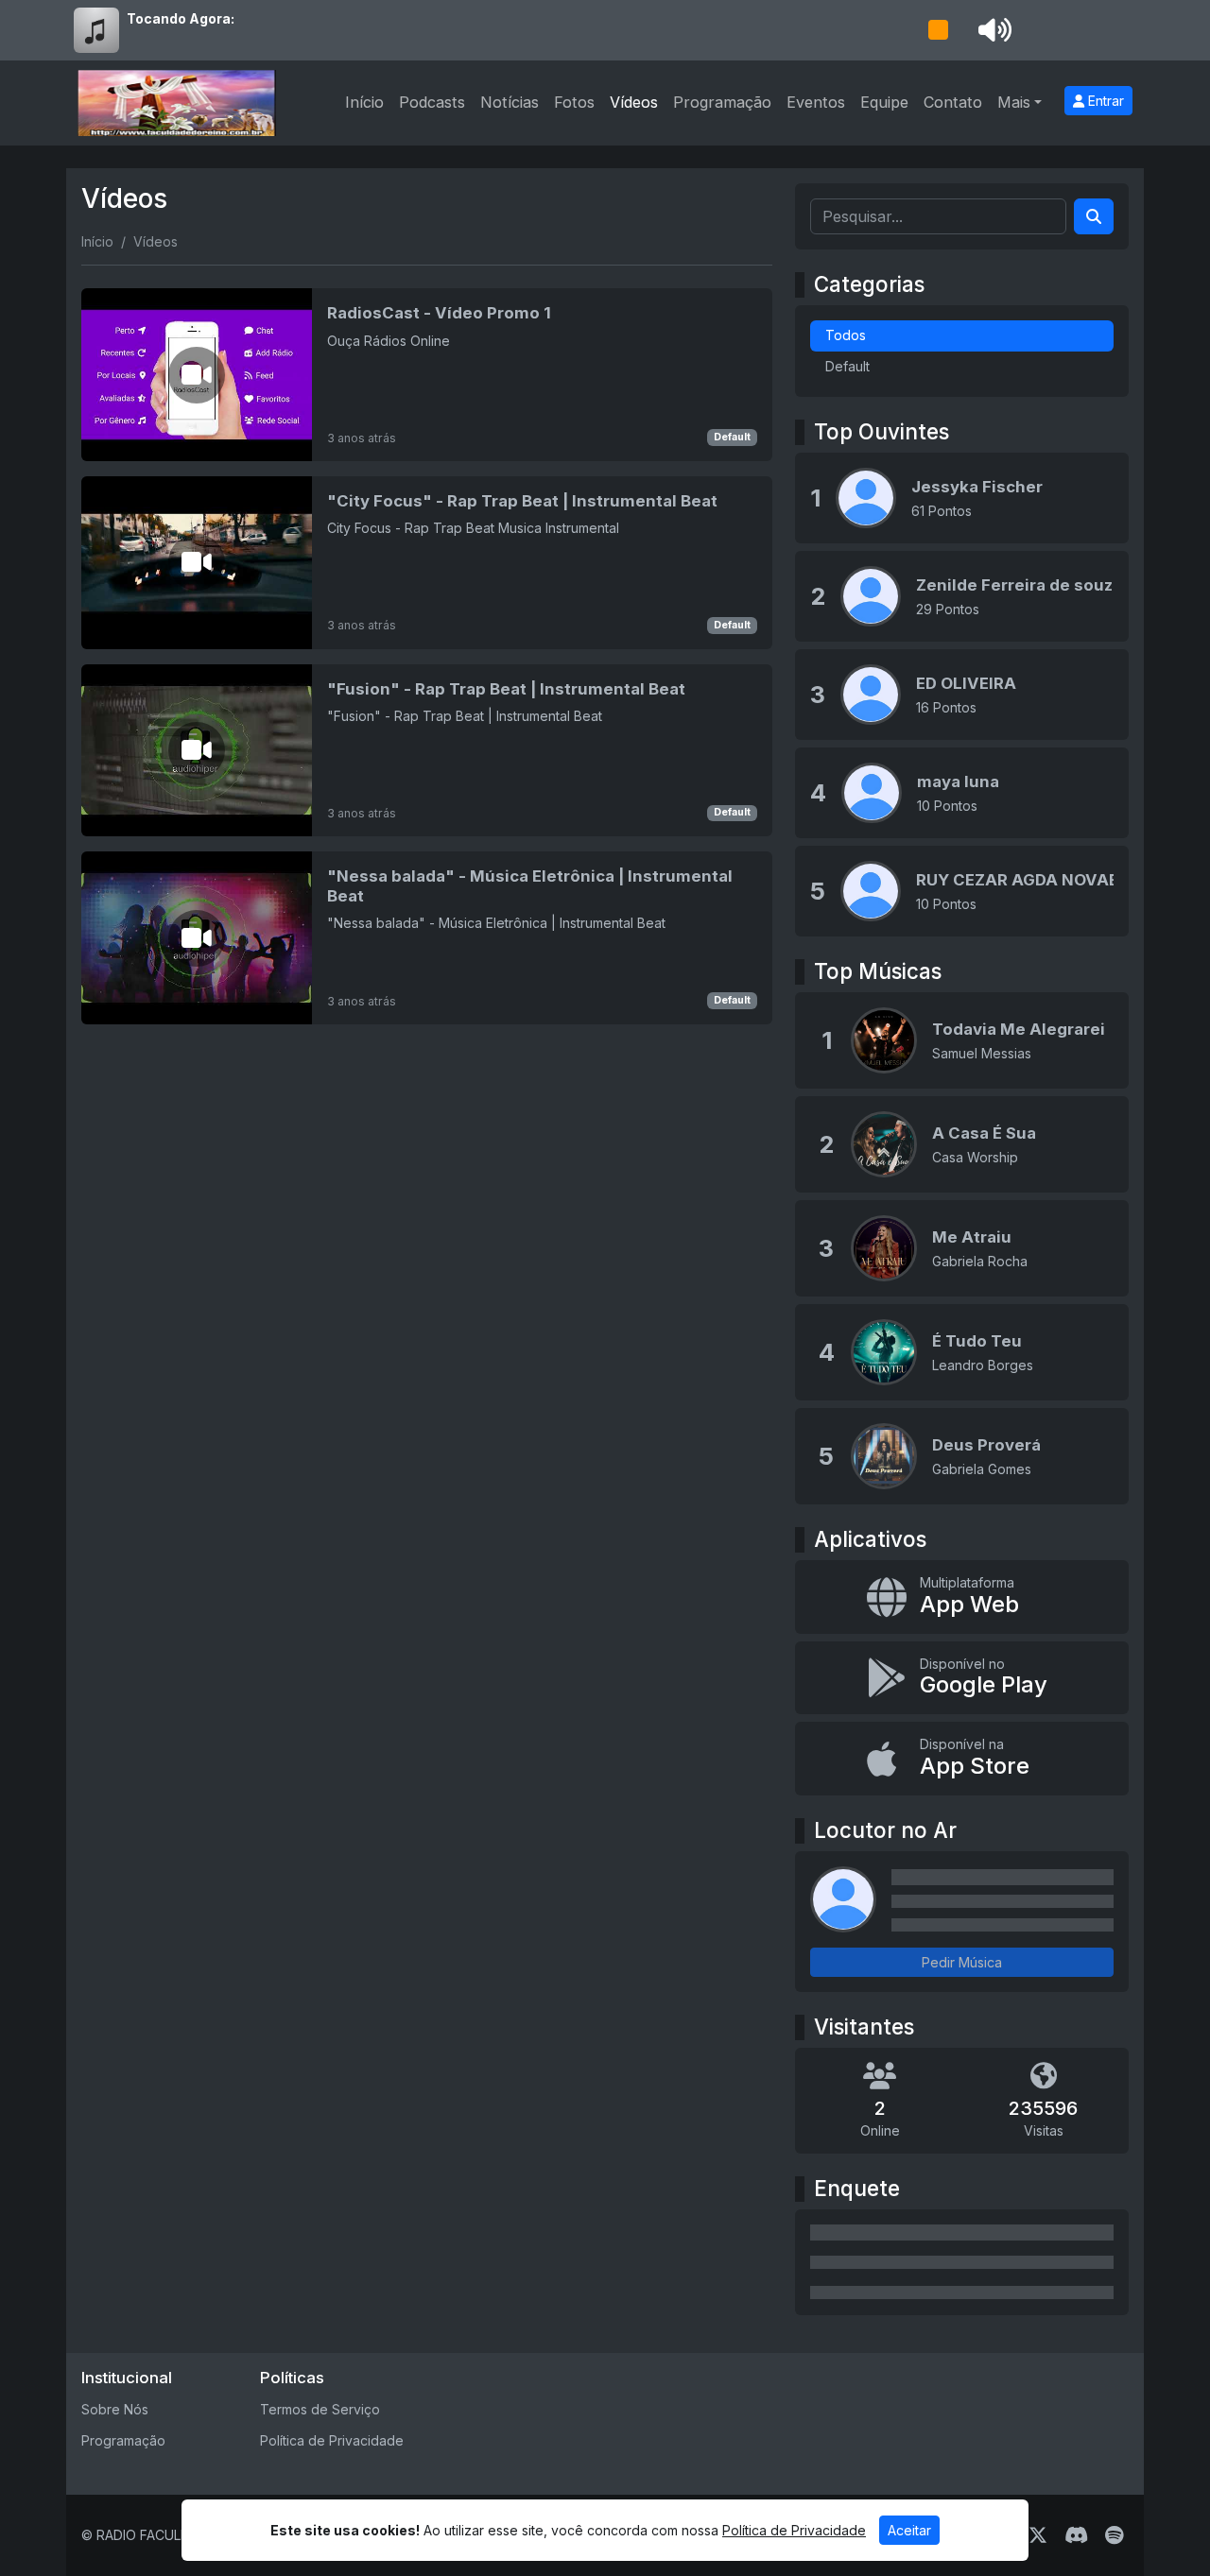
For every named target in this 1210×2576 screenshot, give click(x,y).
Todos (846, 335)
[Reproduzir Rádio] (938, 30)
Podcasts (432, 102)
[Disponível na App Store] (962, 1759)
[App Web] (962, 1597)
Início (364, 102)
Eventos (816, 102)
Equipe (884, 102)
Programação (722, 102)
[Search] (1094, 216)
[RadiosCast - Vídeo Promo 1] (427, 375)
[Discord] (1076, 2535)
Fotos (574, 102)
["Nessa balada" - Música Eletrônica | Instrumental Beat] (427, 938)
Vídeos (634, 102)
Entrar (1104, 101)
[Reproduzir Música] (884, 1040)
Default (732, 437)
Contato (953, 102)
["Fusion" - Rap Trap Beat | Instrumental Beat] (427, 751)
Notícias (510, 102)
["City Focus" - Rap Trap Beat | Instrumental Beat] (427, 563)
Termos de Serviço (320, 2409)
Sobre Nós (115, 2409)
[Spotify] (1114, 2535)
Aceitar (909, 2530)
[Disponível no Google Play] (962, 1678)
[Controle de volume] (992, 30)
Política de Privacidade (332, 2440)
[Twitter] (1038, 2535)
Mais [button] (1014, 102)
